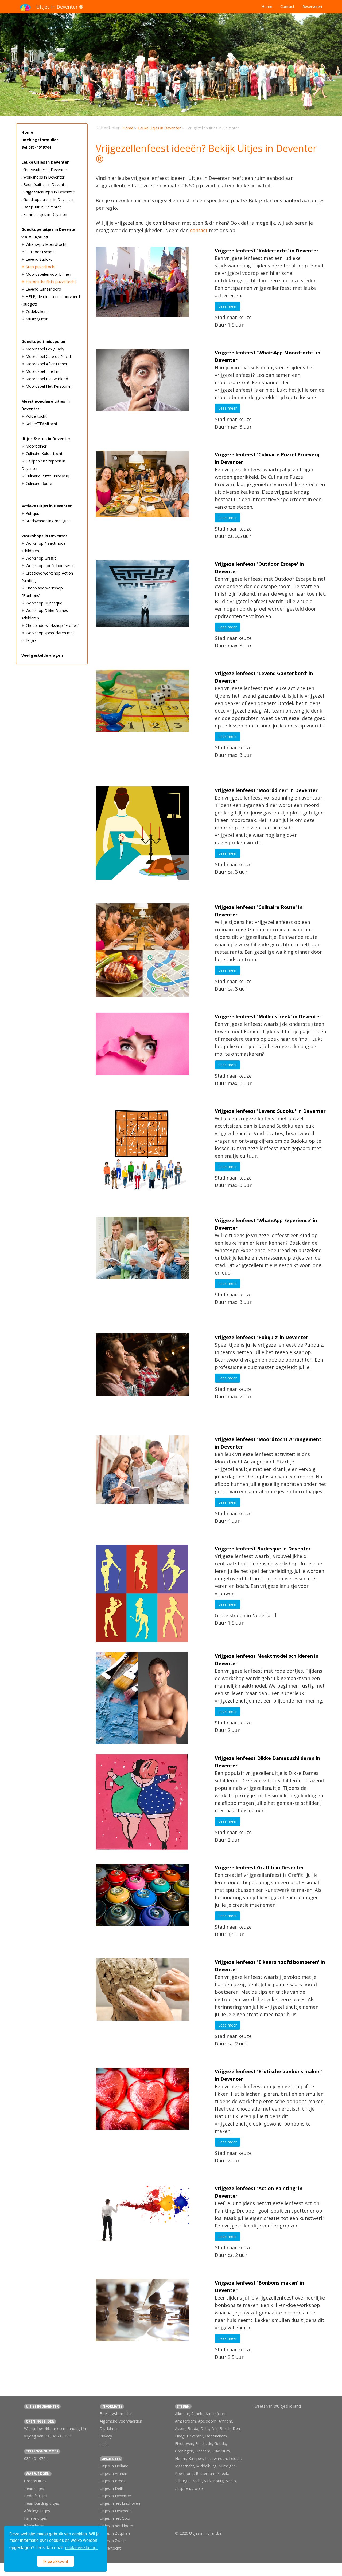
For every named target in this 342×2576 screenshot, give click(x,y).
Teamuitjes (34, 2488)
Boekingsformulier (40, 140)
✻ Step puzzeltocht (39, 267)
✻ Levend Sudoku (37, 259)
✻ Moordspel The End (41, 371)
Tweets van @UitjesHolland (276, 2406)
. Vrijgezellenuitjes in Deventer (48, 192)
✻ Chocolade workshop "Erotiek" (50, 625)
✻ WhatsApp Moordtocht (44, 244)
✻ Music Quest (34, 319)
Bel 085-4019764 (36, 147)
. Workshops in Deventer (43, 177)
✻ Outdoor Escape (38, 252)
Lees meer (228, 306)
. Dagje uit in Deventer (41, 207)
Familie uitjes (36, 2518)
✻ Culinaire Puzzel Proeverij (45, 476)
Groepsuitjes (35, 2481)
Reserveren (312, 7)
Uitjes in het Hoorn (116, 2526)
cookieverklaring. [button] (81, 2548)
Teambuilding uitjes (42, 2503)
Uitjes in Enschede (116, 2511)
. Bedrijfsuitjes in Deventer (45, 185)
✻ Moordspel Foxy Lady (43, 349)
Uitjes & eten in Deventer (46, 439)
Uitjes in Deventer (115, 2496)
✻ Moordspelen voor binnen (46, 274)
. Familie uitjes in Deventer (44, 214)
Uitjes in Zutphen (115, 2533)
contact (199, 230)
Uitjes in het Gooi (115, 2518)
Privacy (106, 2436)
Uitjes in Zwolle (113, 2541)
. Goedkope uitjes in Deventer (48, 199)
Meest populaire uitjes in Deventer (46, 405)
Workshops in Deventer (44, 536)
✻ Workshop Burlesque (42, 603)
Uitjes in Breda (113, 2481)
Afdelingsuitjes (37, 2511)
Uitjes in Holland (114, 2466)
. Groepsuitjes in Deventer (44, 170)
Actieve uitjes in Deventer (46, 506)
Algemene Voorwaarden (121, 2421)
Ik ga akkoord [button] (56, 2561)
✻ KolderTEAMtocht (39, 424)
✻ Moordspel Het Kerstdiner (47, 386)
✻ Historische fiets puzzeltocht (49, 282)
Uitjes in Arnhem (114, 2473)
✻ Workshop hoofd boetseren (48, 566)
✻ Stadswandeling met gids (46, 521)
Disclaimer (109, 2429)
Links (104, 2444)
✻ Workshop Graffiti (39, 558)
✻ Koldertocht (34, 416)
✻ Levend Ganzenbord (41, 289)
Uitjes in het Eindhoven (120, 2503)
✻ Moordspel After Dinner (44, 364)
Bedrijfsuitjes (36, 2496)
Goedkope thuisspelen (43, 341)
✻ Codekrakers (34, 312)
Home (267, 7)
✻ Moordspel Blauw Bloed (45, 379)
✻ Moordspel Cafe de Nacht (46, 356)
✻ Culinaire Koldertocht (42, 454)
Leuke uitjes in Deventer (45, 162)
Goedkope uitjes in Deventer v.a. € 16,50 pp (49, 233)
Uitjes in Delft (112, 2488)
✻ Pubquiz (31, 513)
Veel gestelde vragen (42, 655)
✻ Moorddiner (34, 446)
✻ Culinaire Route (37, 483)
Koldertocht (110, 2548)
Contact (287, 7)
